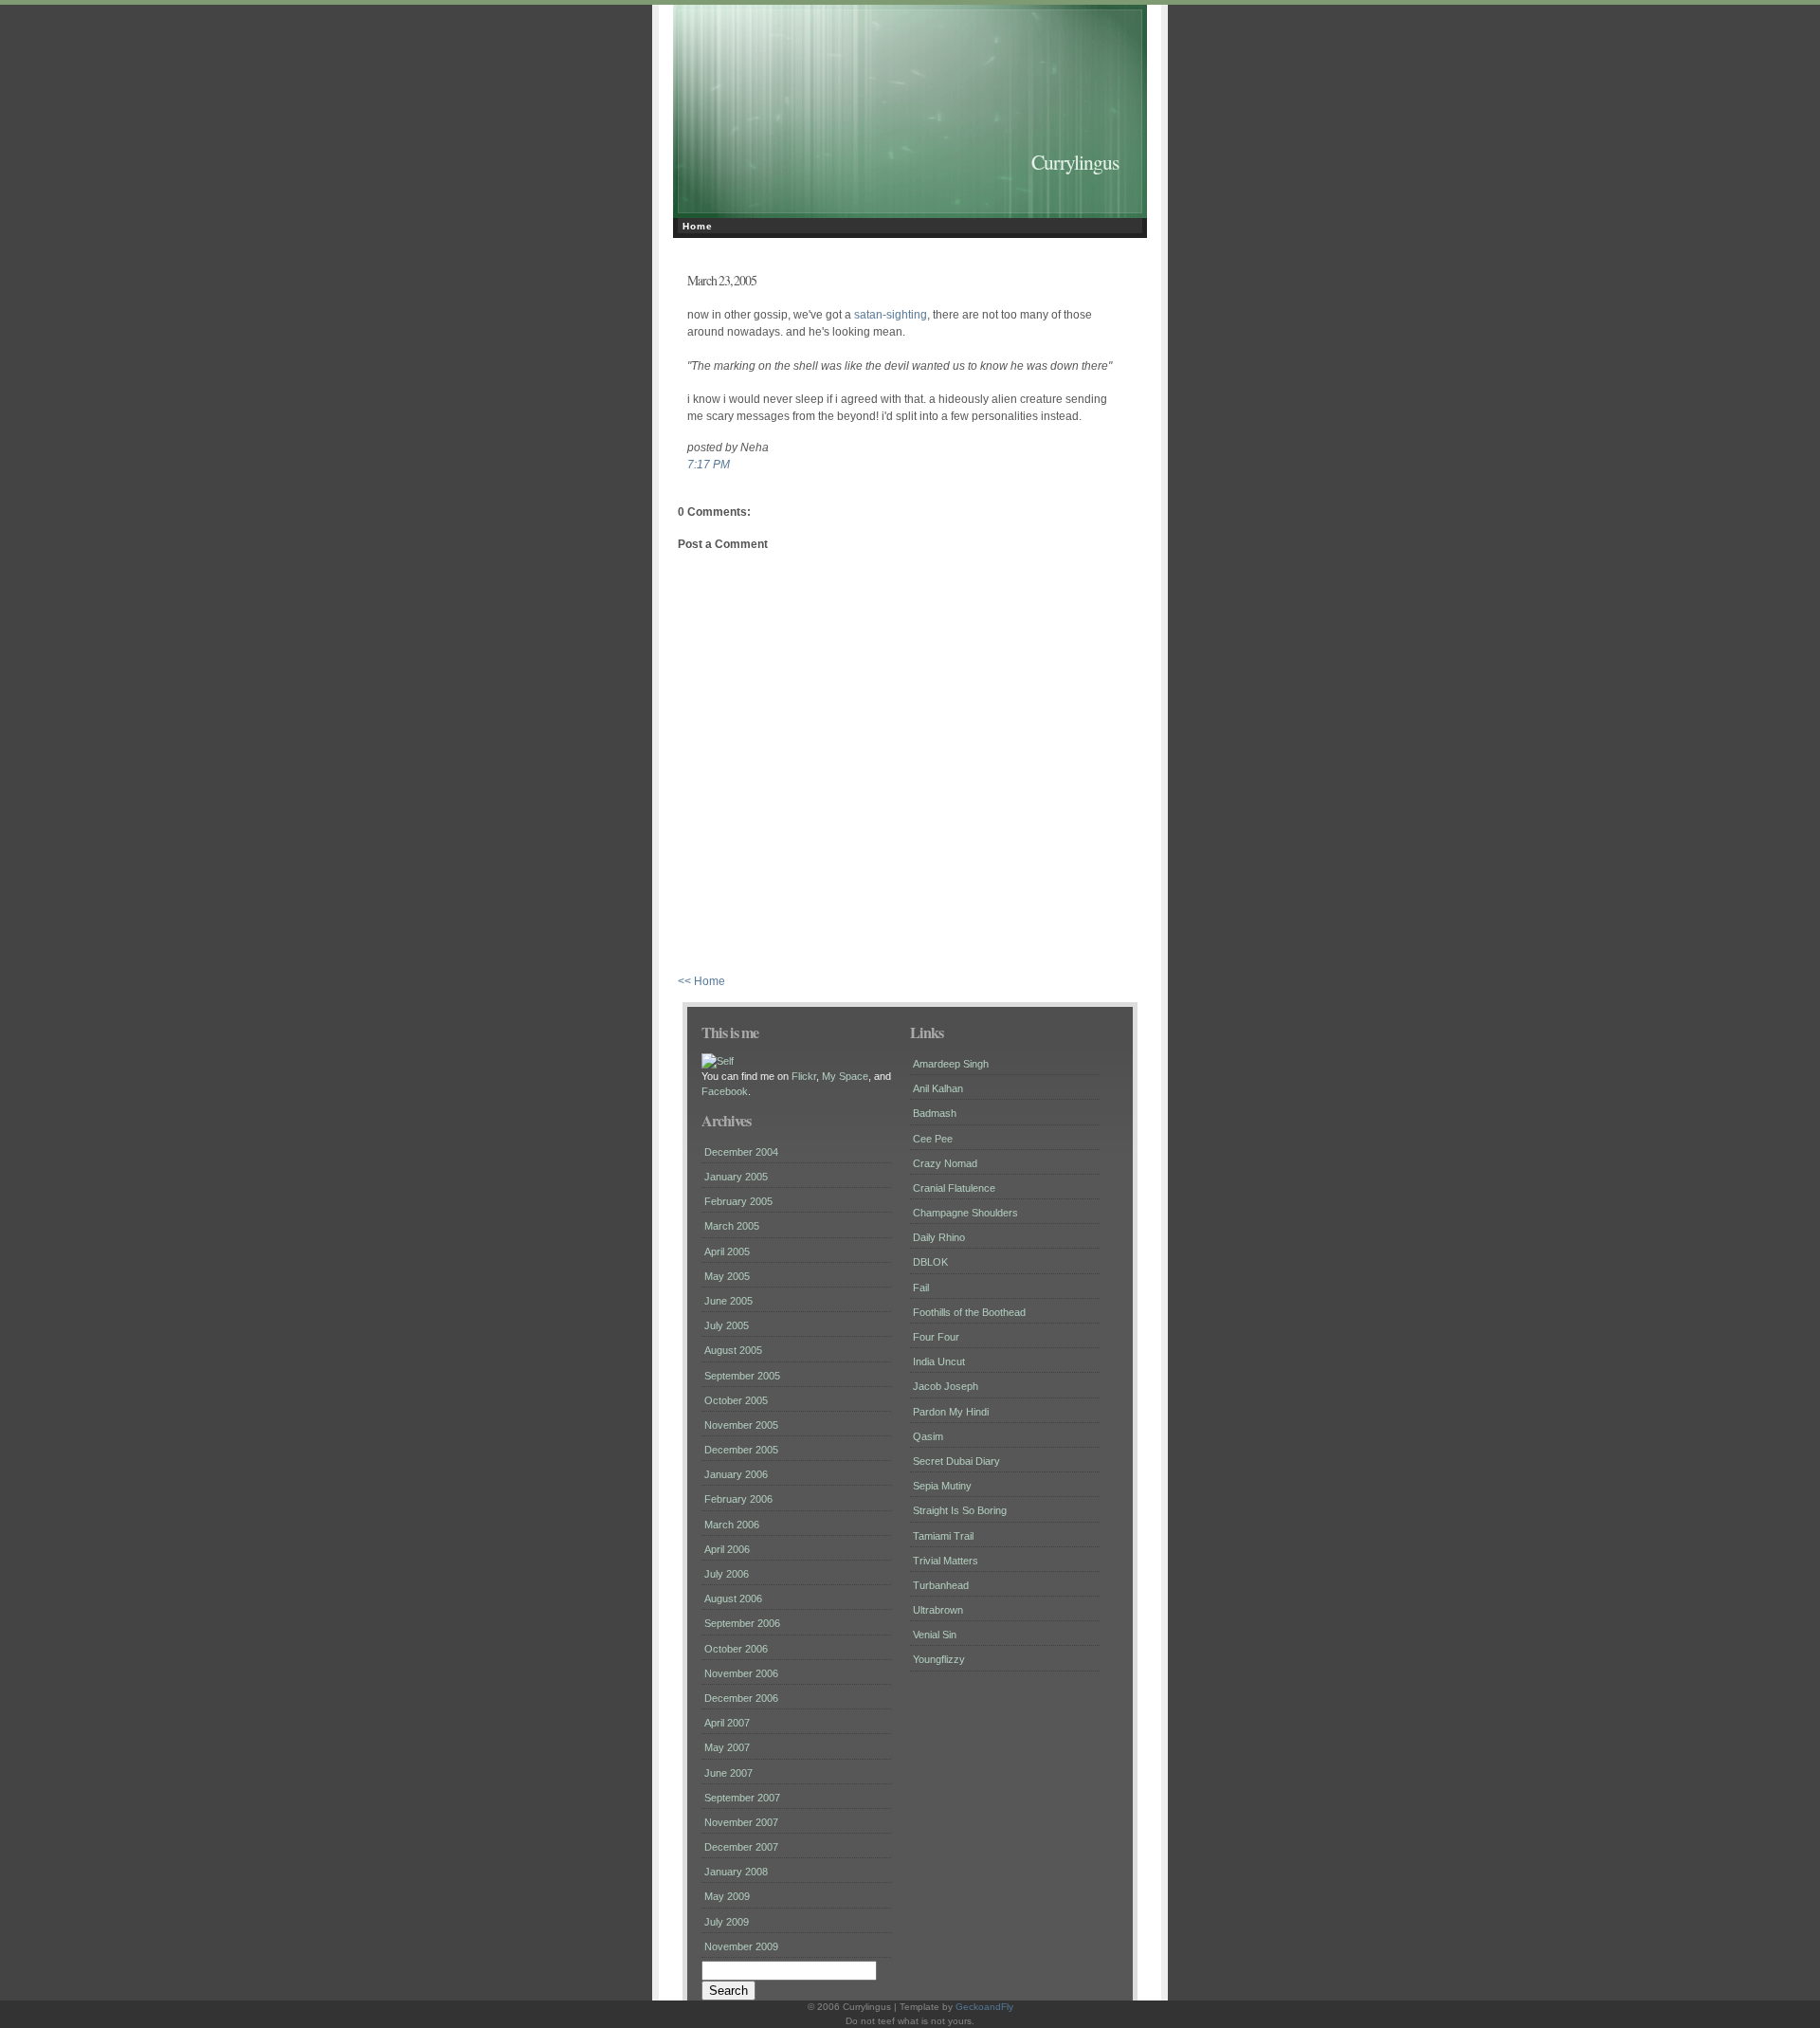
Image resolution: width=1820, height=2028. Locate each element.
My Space (845, 1076)
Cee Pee (933, 1139)
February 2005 (738, 1201)
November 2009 (741, 1946)
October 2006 (736, 1649)
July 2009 (727, 1922)
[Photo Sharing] (718, 1061)
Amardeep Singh (951, 1064)
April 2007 (727, 1723)
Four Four (936, 1337)
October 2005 (736, 1400)
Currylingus (1075, 162)
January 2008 (736, 1872)
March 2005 (732, 1226)
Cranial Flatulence (954, 1188)
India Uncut (939, 1361)
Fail (921, 1288)
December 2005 (741, 1450)
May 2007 (727, 1747)
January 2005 (736, 1177)
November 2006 (741, 1673)
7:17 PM (709, 465)
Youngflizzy (939, 1659)
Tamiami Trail (943, 1536)
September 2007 (742, 1798)
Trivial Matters (946, 1561)
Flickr (804, 1076)
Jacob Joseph (946, 1386)
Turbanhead (941, 1585)
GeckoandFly (984, 2007)
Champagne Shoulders (965, 1213)
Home (698, 226)
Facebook (725, 1091)
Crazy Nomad (945, 1163)
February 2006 (738, 1499)
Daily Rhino (939, 1237)
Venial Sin (935, 1635)
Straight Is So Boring (960, 1510)
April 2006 (727, 1549)
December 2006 (741, 1698)
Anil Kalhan (938, 1088)
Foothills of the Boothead (969, 1312)
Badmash (935, 1113)
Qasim (928, 1436)
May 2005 (727, 1276)
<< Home (701, 981)
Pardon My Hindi (951, 1412)
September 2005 (742, 1376)
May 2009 (727, 1896)
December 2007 (741, 1847)
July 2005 (727, 1325)
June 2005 (728, 1301)
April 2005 (727, 1252)
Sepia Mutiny (942, 1486)
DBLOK (930, 1262)
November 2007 (741, 1822)
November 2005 (741, 1425)
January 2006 (736, 1474)
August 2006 (733, 1599)
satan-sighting (891, 315)
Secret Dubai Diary (956, 1461)
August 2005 (733, 1350)
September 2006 (742, 1623)
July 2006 (727, 1574)
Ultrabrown (938, 1610)
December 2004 (741, 1152)
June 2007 (728, 1773)
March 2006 (732, 1525)
